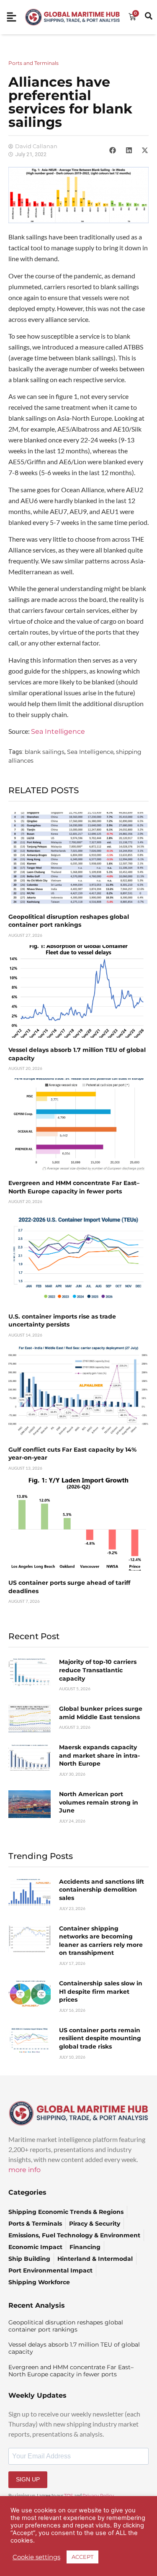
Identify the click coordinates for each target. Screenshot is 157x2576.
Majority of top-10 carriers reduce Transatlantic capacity (98, 1670)
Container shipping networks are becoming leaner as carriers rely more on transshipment (101, 1941)
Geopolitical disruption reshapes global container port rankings (69, 921)
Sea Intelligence (59, 731)
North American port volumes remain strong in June (99, 1802)
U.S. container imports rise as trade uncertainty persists (62, 1321)
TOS (69, 2496)
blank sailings (45, 752)
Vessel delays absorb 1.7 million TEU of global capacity (74, 2348)
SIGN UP (28, 2479)
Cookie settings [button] (36, 2557)
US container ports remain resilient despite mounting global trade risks (100, 2038)
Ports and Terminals (33, 63)
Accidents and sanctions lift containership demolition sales (102, 1890)
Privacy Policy (98, 2496)
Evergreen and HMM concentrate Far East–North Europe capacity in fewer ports (74, 1187)
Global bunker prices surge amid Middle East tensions (101, 1713)
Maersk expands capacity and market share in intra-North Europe (99, 1755)
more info (24, 2170)
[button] (113, 150)
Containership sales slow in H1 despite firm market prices (101, 1991)
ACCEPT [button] (82, 2557)
